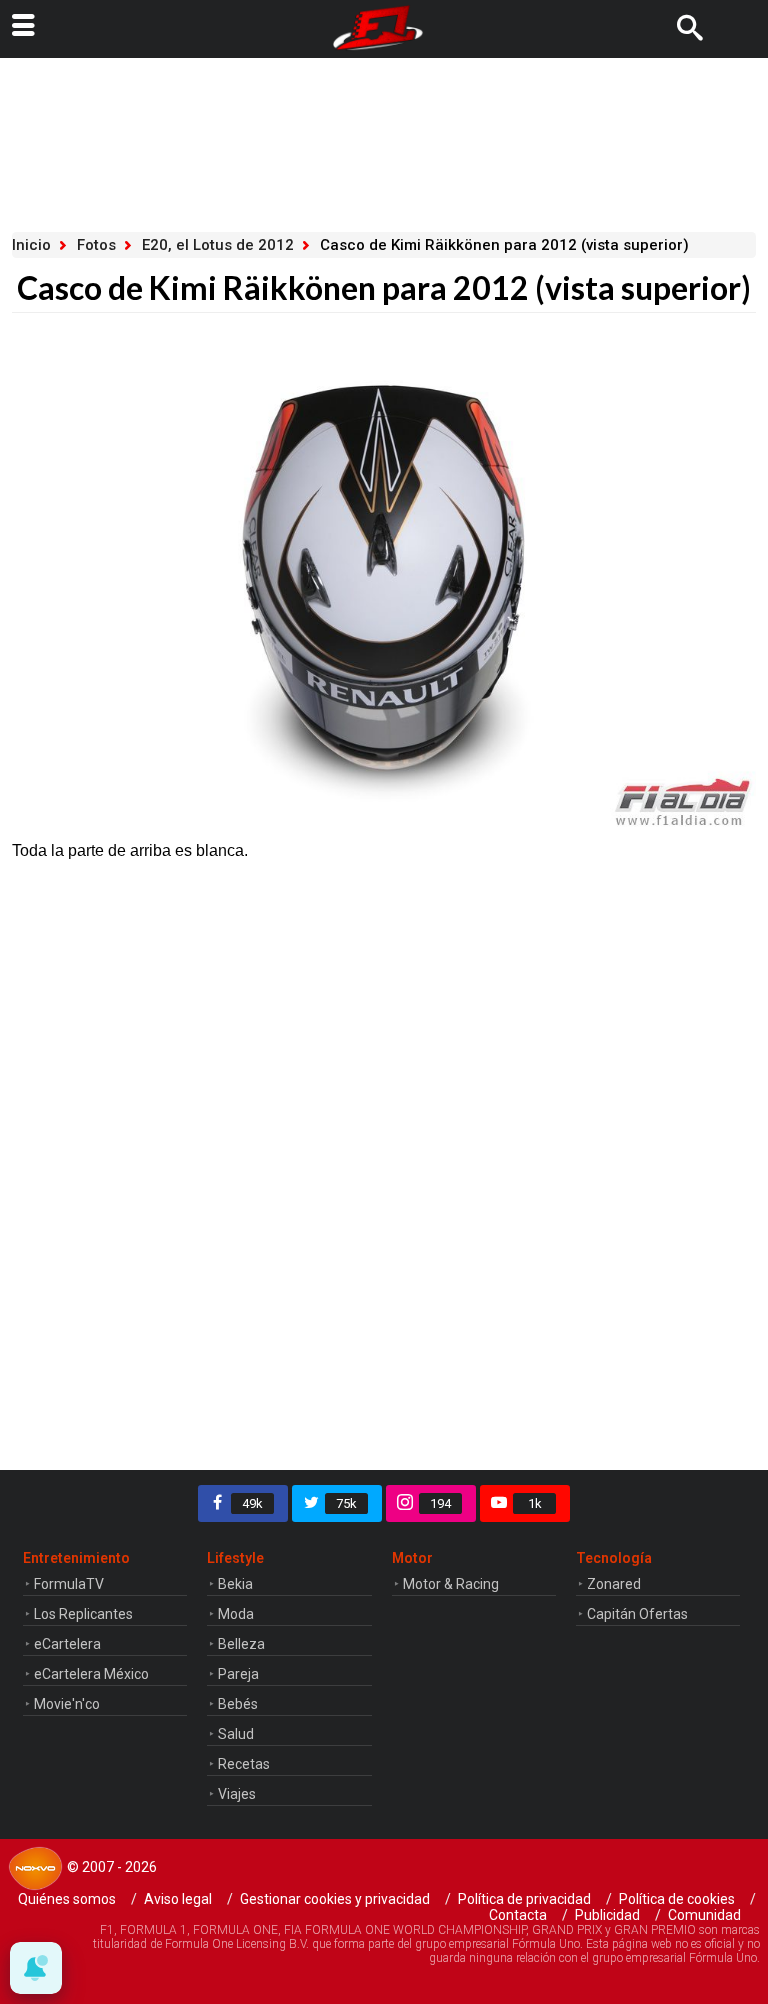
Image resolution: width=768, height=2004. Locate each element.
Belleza (241, 1644)
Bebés (238, 1704)
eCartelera (67, 1644)
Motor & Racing (451, 1584)
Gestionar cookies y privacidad (335, 1899)
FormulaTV (69, 1584)
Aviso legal (178, 1899)
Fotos (96, 245)
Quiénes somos (67, 1899)
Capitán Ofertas (637, 1614)
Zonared (614, 1584)
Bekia (235, 1584)
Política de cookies (677, 1899)
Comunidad (704, 1915)
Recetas (244, 1764)
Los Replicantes (83, 1614)
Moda (236, 1614)
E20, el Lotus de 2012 (218, 245)
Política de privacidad (524, 1899)
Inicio (31, 245)
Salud (236, 1734)
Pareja (238, 1674)
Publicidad (607, 1915)
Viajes (237, 1794)
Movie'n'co (67, 1704)
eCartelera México (91, 1674)
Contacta (518, 1915)
